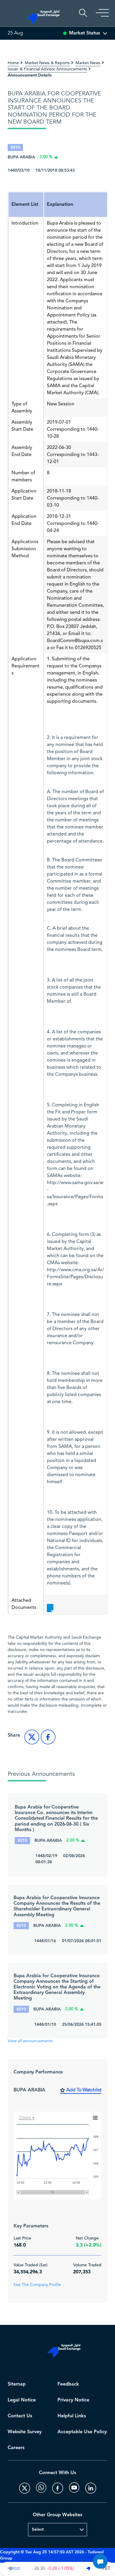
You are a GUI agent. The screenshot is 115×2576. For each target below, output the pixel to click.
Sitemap (17, 2384)
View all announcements (30, 2041)
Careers (16, 2448)
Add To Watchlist (84, 2090)
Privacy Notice (73, 2400)
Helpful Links (72, 2416)
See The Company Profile (37, 2285)
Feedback (68, 2384)
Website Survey (25, 2432)
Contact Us (20, 2416)
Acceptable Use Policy (82, 2432)
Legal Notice (22, 2400)
